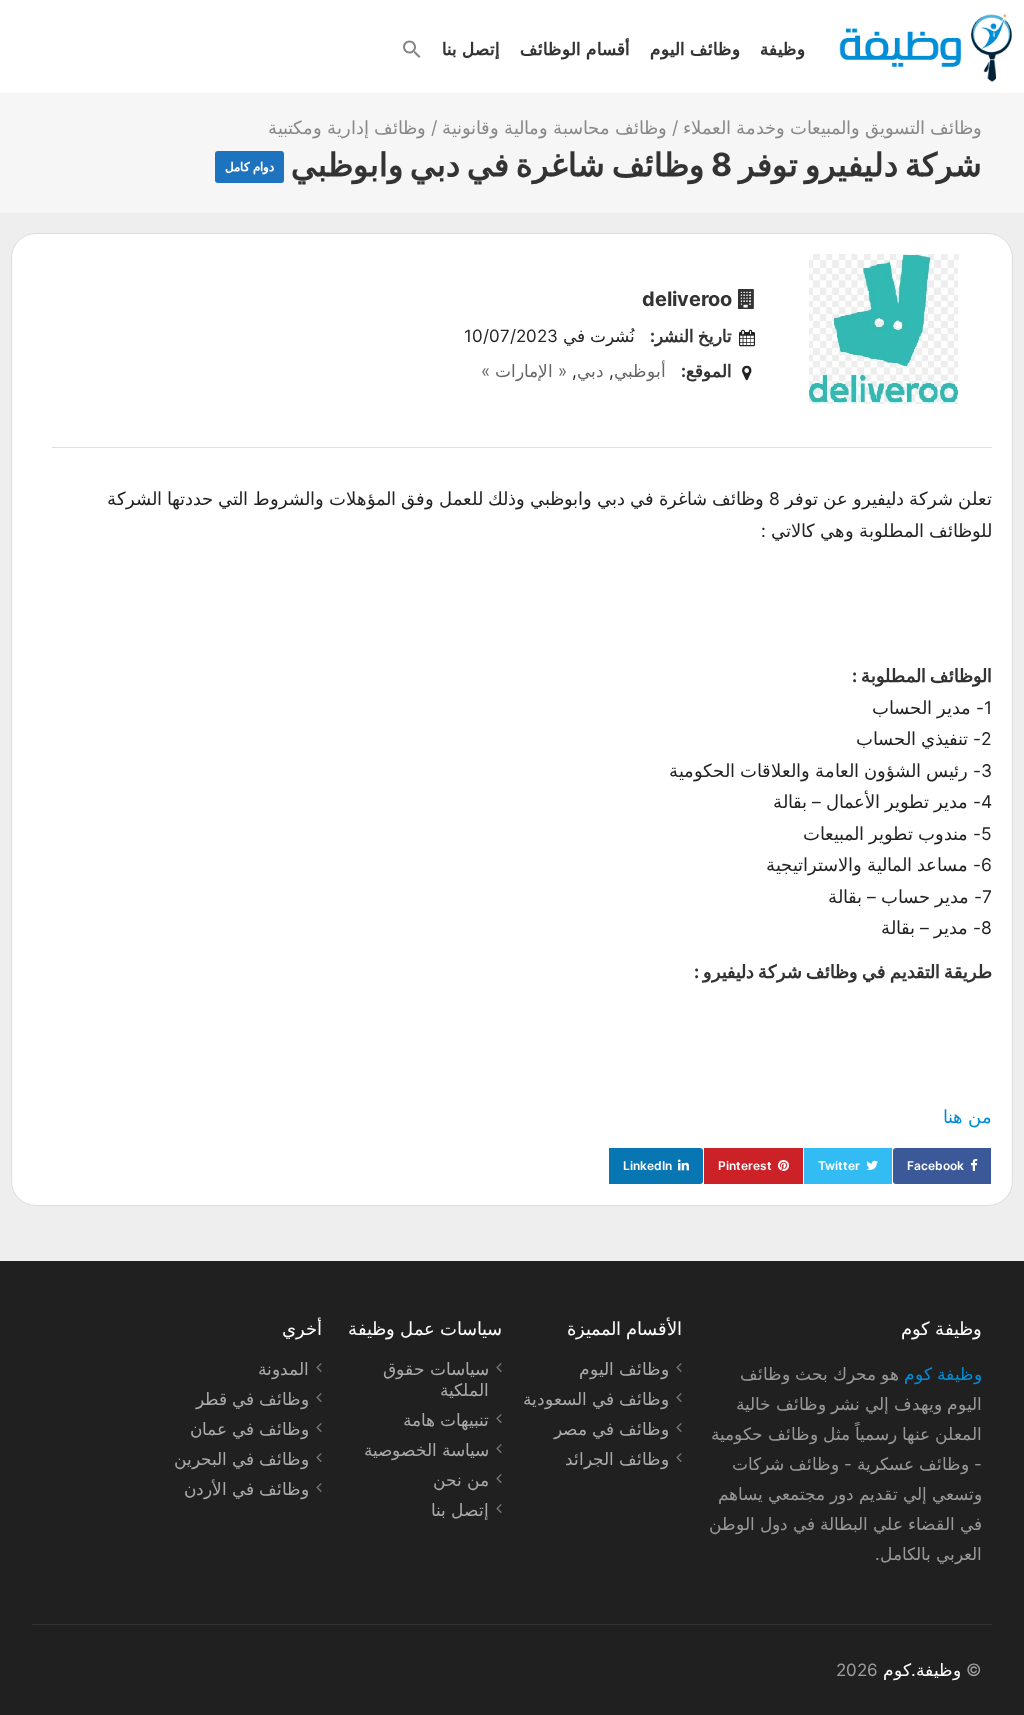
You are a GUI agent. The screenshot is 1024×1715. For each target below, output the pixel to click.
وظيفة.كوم (922, 1670)
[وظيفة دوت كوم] (924, 48)
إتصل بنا (471, 48)
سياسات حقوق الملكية (436, 1379)
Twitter (839, 1165)
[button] (412, 49)
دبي (590, 371)
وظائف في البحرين (241, 1459)
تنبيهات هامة (446, 1420)
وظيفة (782, 48)
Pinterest (745, 1165)
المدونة (283, 1369)
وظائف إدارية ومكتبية (347, 127)
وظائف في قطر (252, 1399)
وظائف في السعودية (596, 1399)
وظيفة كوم (943, 1374)
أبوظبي (640, 371)
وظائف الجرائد (617, 1459)
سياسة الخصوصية (426, 1450)
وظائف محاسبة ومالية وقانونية (554, 127)
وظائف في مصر (611, 1429)
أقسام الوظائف (575, 48)
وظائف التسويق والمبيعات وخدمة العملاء (832, 127)
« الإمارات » (524, 371)
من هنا (967, 1116)
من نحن (461, 1480)
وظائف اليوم (695, 48)
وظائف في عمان (249, 1429)
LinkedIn (647, 1165)
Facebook (935, 1165)
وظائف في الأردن (246, 1489)
